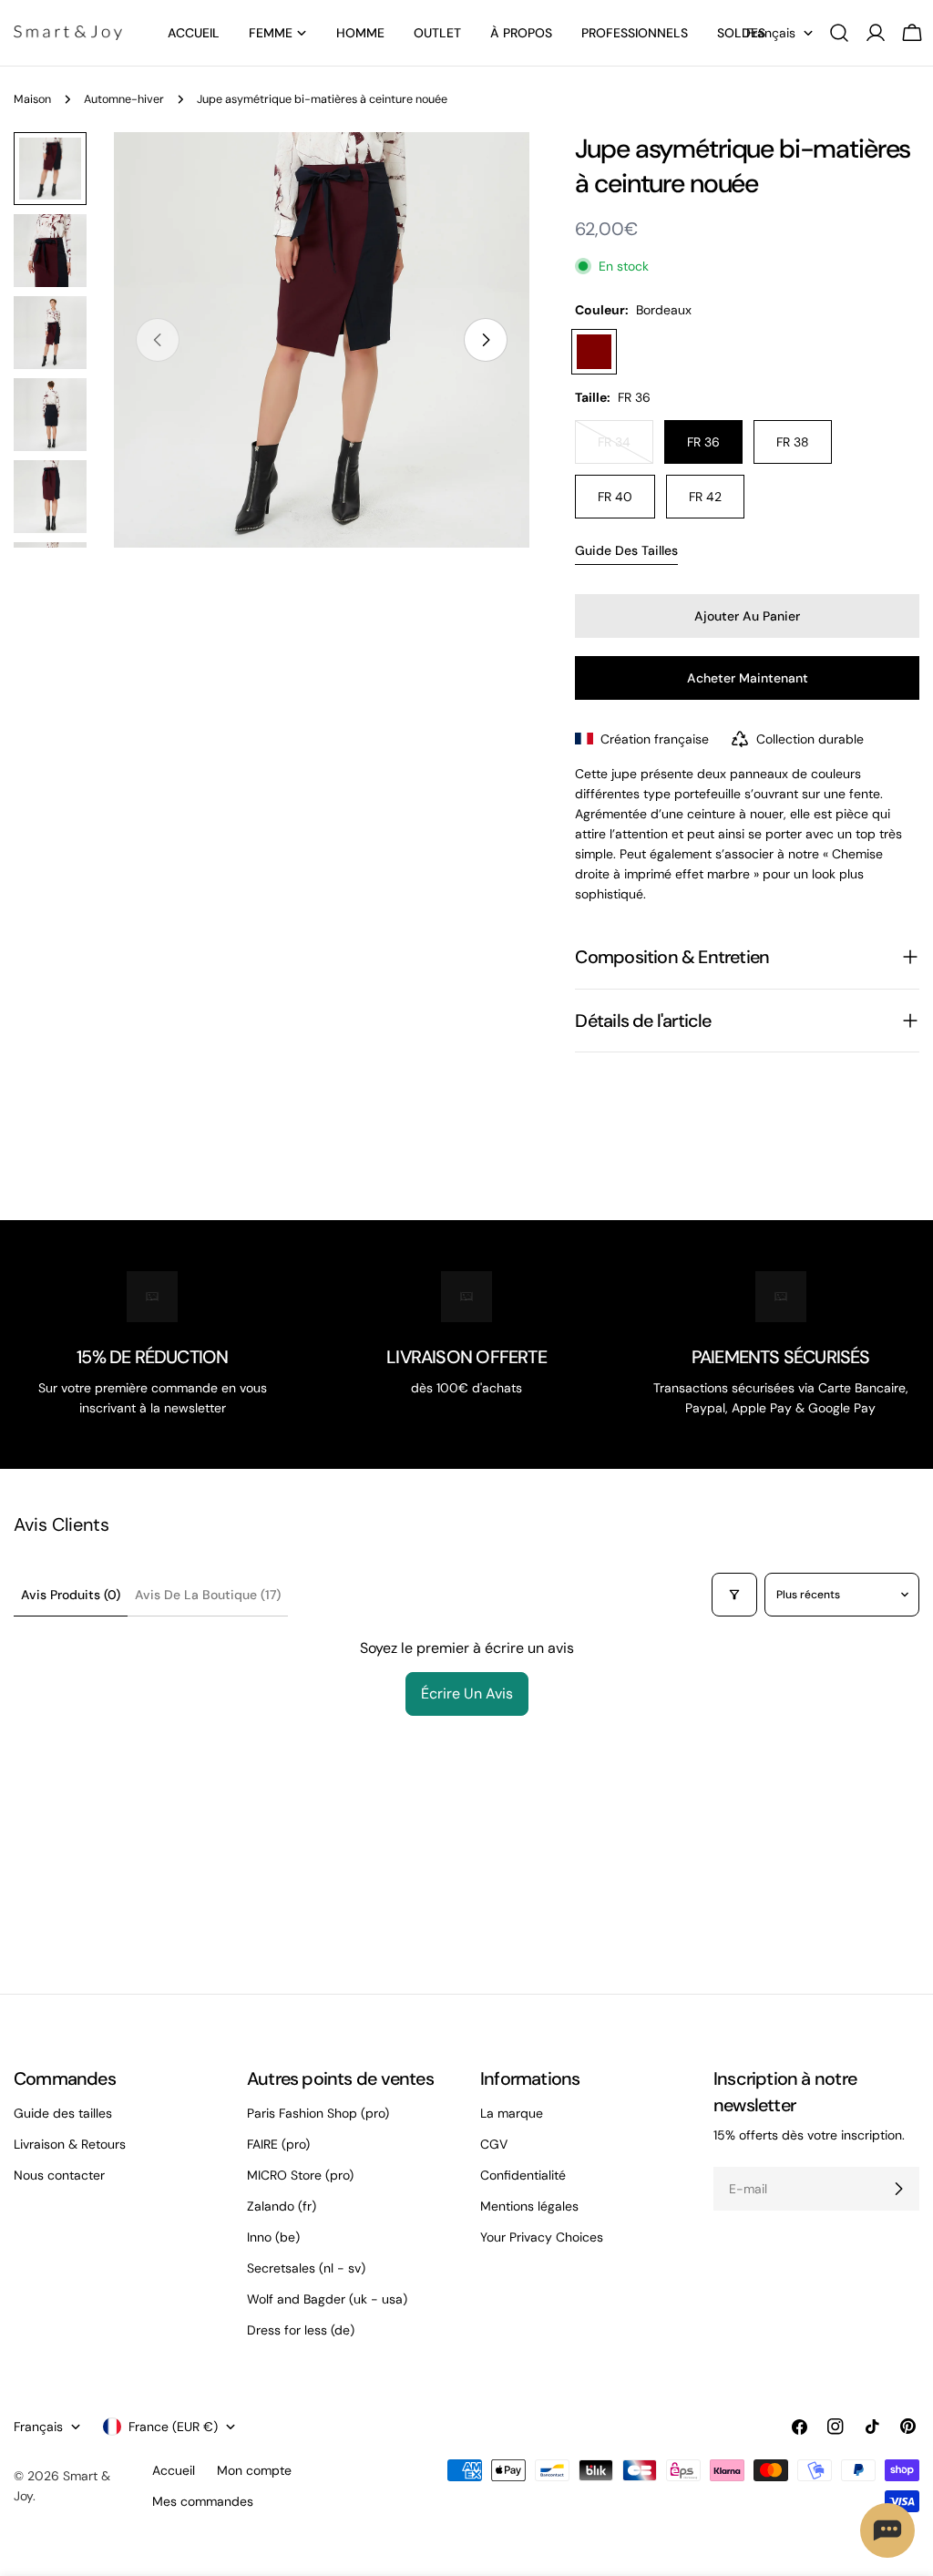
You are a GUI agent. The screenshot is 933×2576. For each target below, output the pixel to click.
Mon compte (254, 2470)
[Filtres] (734, 1595)
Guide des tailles (626, 550)
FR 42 (705, 497)
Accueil (174, 2470)
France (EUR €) (173, 2427)
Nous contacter (59, 2175)
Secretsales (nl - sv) (306, 2268)
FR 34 (625, 449)
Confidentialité (523, 2175)
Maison (32, 99)
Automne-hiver (124, 99)
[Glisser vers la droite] (486, 340)
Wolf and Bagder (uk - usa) (327, 2299)
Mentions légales (529, 2206)
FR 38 (793, 442)
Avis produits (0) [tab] (71, 1595)
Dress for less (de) (301, 2330)
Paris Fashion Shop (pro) (318, 2113)
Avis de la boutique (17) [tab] (208, 1595)
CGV (494, 2144)
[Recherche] (839, 33)
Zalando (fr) (282, 2206)
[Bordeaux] (594, 352)
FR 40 (615, 497)
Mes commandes (203, 2501)
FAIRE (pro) (278, 2144)
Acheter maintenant (748, 678)
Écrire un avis (467, 1693)
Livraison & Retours (70, 2144)
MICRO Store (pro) (300, 2175)
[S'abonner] (898, 2189)
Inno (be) (273, 2237)
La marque (512, 2113)
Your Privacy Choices (542, 2237)
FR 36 (703, 442)
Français (771, 33)
